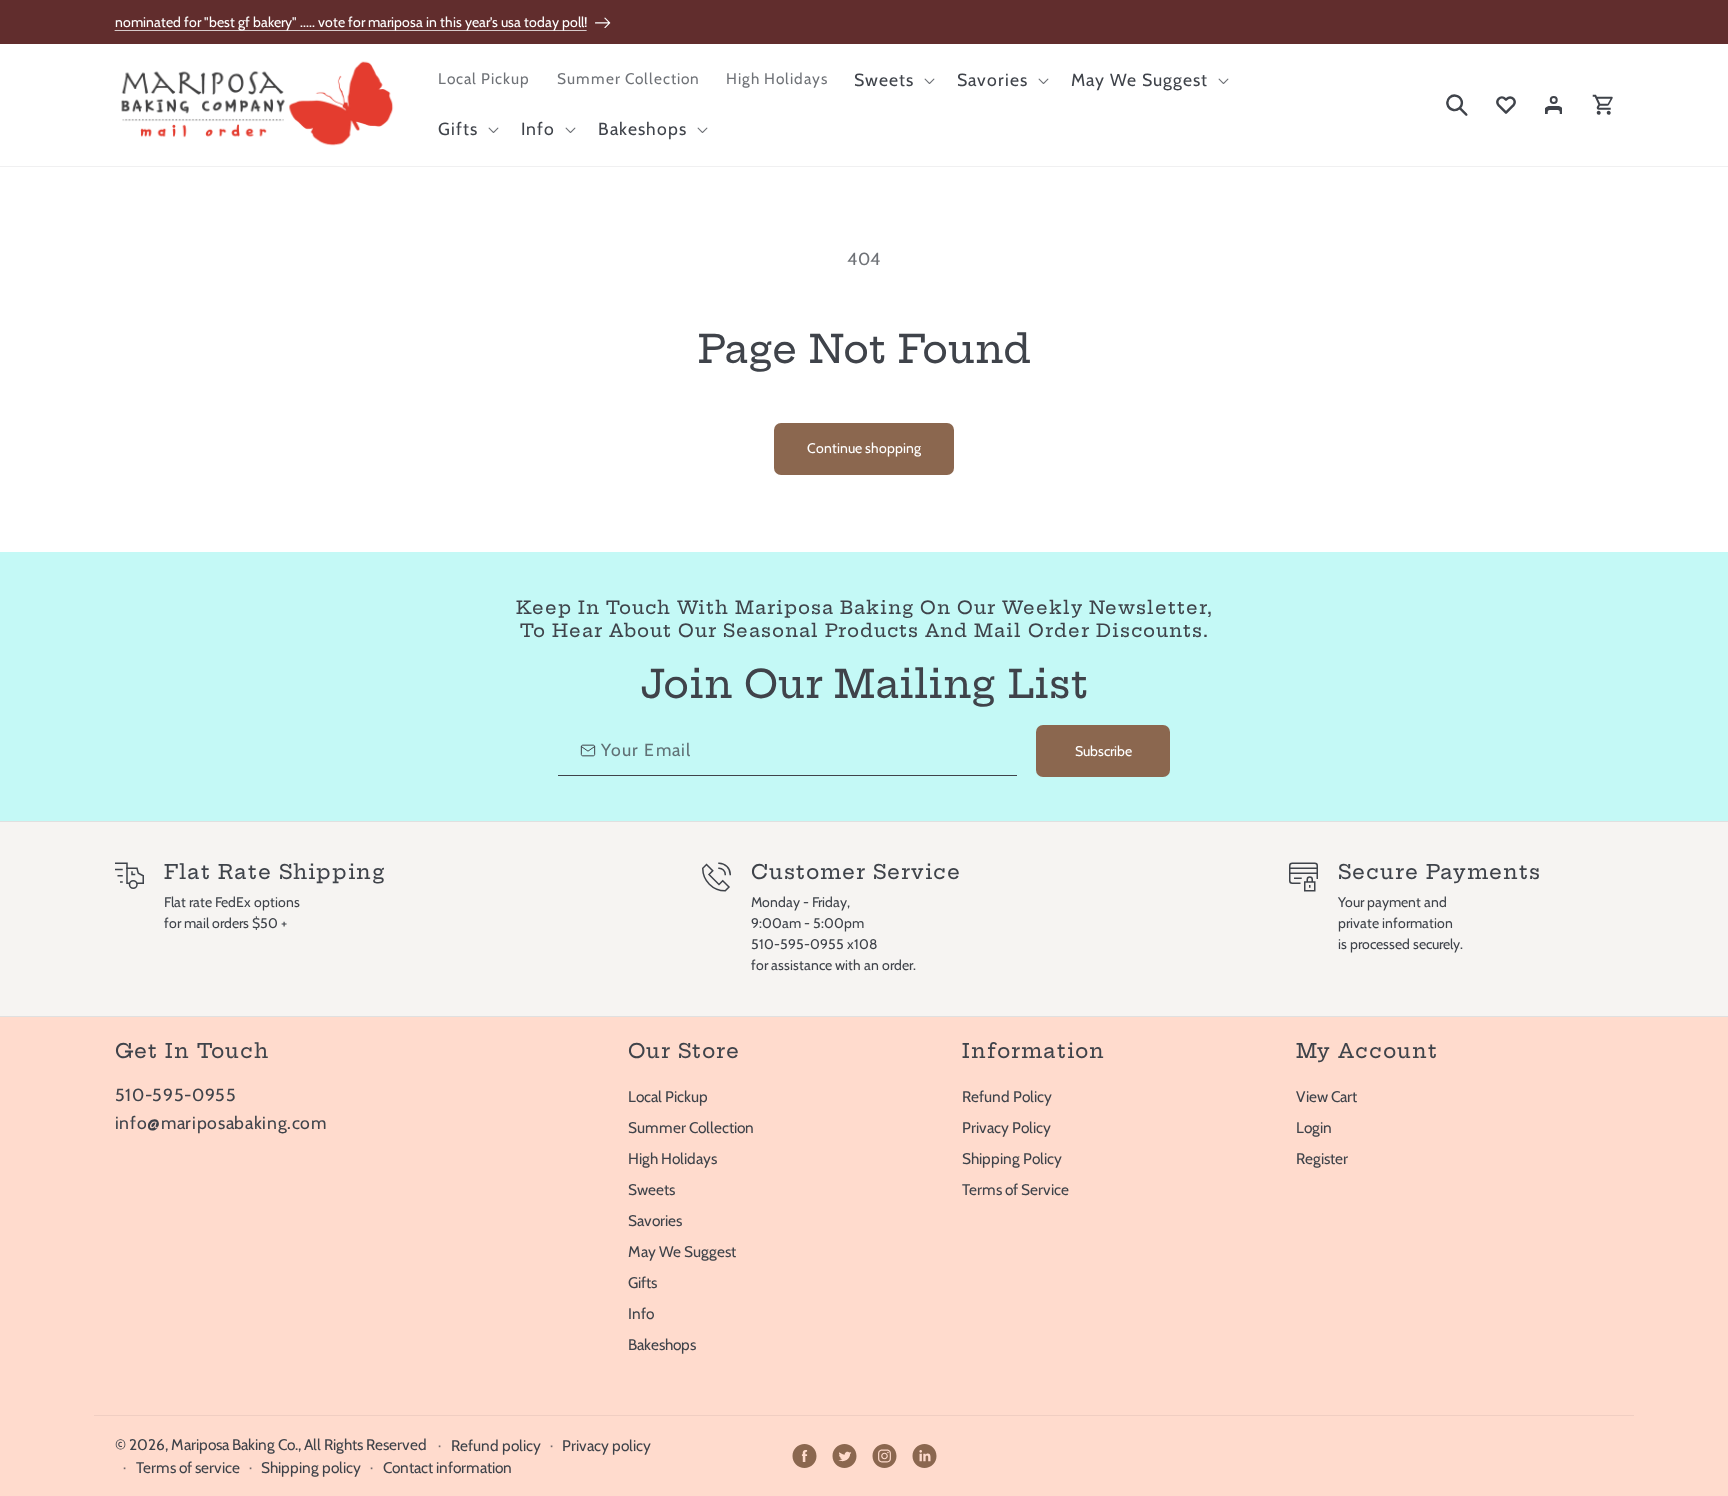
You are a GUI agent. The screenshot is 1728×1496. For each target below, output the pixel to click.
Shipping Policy (1012, 1158)
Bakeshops (662, 1344)
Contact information (447, 1467)
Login (1314, 1127)
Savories (655, 1220)
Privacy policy (606, 1445)
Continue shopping (864, 448)
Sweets (651, 1189)
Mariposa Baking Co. (234, 1444)
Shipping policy (311, 1467)
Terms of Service (1015, 1189)
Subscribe (1103, 751)
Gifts (642, 1282)
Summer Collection (691, 1127)
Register (1322, 1158)
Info (641, 1313)
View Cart (1326, 1096)
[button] (892, 80)
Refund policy (496, 1445)
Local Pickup (668, 1096)
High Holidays (672, 1158)
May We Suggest (682, 1251)
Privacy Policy (1006, 1127)
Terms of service (188, 1467)
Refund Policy (1007, 1096)
